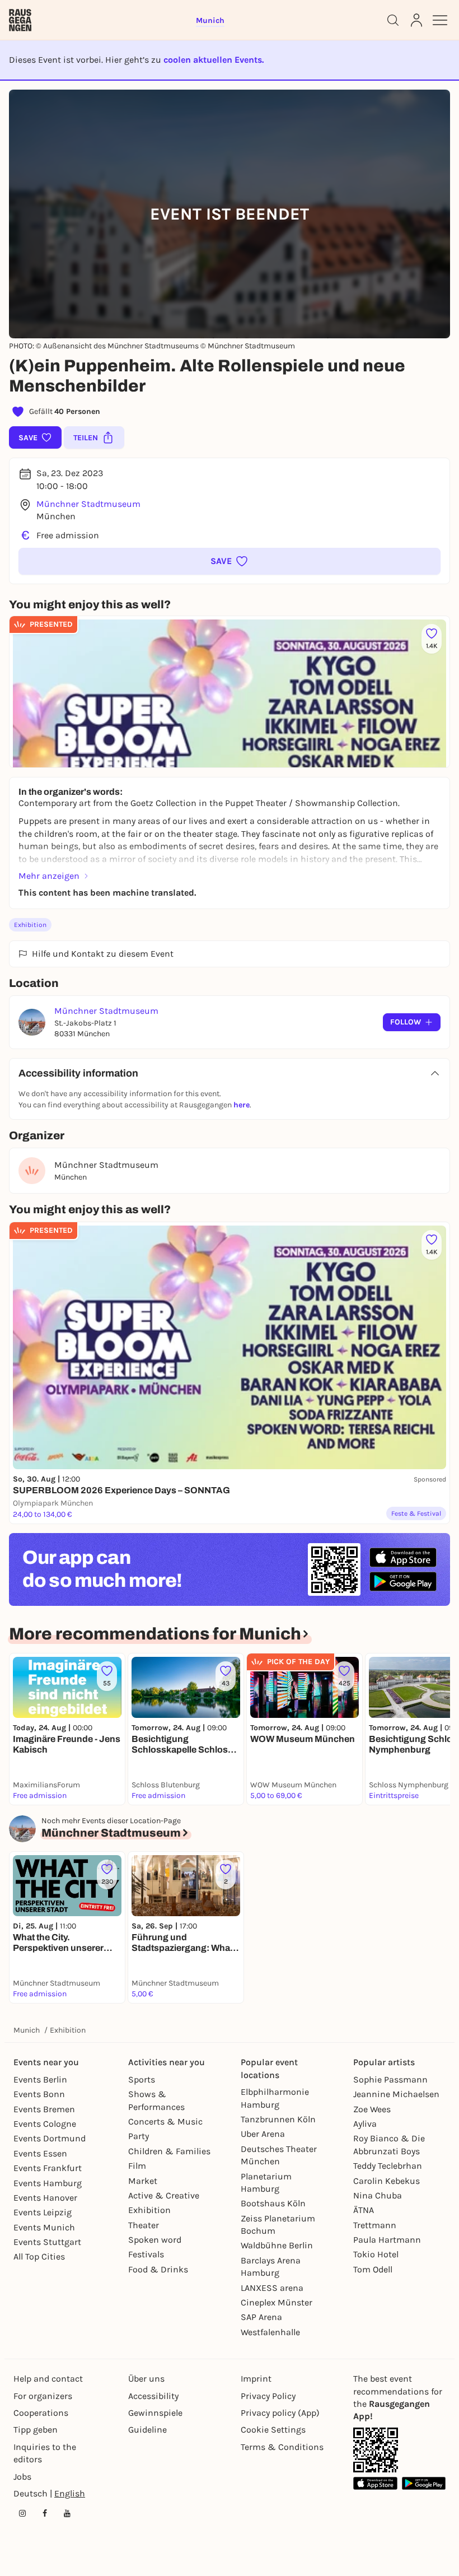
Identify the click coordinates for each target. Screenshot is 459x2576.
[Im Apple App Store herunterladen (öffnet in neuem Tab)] (403, 1558)
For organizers (43, 2396)
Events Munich (44, 2227)
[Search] (393, 20)
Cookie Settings (273, 2430)
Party (139, 2136)
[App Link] (376, 2450)
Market (143, 2181)
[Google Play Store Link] (424, 2483)
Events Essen (40, 2153)
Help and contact (48, 2379)
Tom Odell (373, 2269)
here (242, 1105)
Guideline (147, 2430)
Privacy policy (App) (280, 2413)
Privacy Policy (268, 2396)
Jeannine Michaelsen (396, 2094)
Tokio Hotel (376, 2254)
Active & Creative (164, 2195)
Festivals (146, 2254)
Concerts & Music (165, 2121)
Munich (27, 2030)
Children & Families (169, 2151)
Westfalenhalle (270, 2332)
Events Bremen (44, 2109)
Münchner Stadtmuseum (88, 504)
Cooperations (41, 2413)
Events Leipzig (43, 2212)
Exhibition (30, 925)
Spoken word (155, 2240)
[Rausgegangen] (20, 20)
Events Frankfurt (48, 2168)
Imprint (256, 2379)
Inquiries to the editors (45, 2453)
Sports (142, 2079)
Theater (144, 2225)
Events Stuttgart (47, 2242)
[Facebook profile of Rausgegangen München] (45, 2513)
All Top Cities (39, 2256)
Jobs (22, 2477)
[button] (230, 561)
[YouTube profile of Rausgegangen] (67, 2513)
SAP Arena (261, 2317)
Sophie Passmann (390, 2079)
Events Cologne (45, 2124)
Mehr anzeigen (49, 876)
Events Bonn (39, 2094)
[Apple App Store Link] (375, 2483)
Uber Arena (263, 2134)
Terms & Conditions (282, 2447)
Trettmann (375, 2225)
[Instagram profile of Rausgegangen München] (22, 2513)
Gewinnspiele (155, 2413)
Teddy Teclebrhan (388, 2166)
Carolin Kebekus (387, 2181)
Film (137, 2166)
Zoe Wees (372, 2109)
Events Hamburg (48, 2183)
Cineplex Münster (277, 2302)
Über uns (146, 2379)
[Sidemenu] (440, 20)
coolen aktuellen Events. (214, 60)
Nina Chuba (378, 2195)
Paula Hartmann (387, 2240)
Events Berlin (40, 2079)
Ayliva (365, 2124)
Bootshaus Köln (273, 2203)
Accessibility (153, 2396)
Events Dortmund (50, 2138)
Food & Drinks (158, 2269)
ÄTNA (364, 2210)
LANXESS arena (272, 2288)
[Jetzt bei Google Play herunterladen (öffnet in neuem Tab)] (403, 1582)
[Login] (416, 20)
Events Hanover (45, 2198)
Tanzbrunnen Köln (278, 2119)
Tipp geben (36, 2430)
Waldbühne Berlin (277, 2245)
